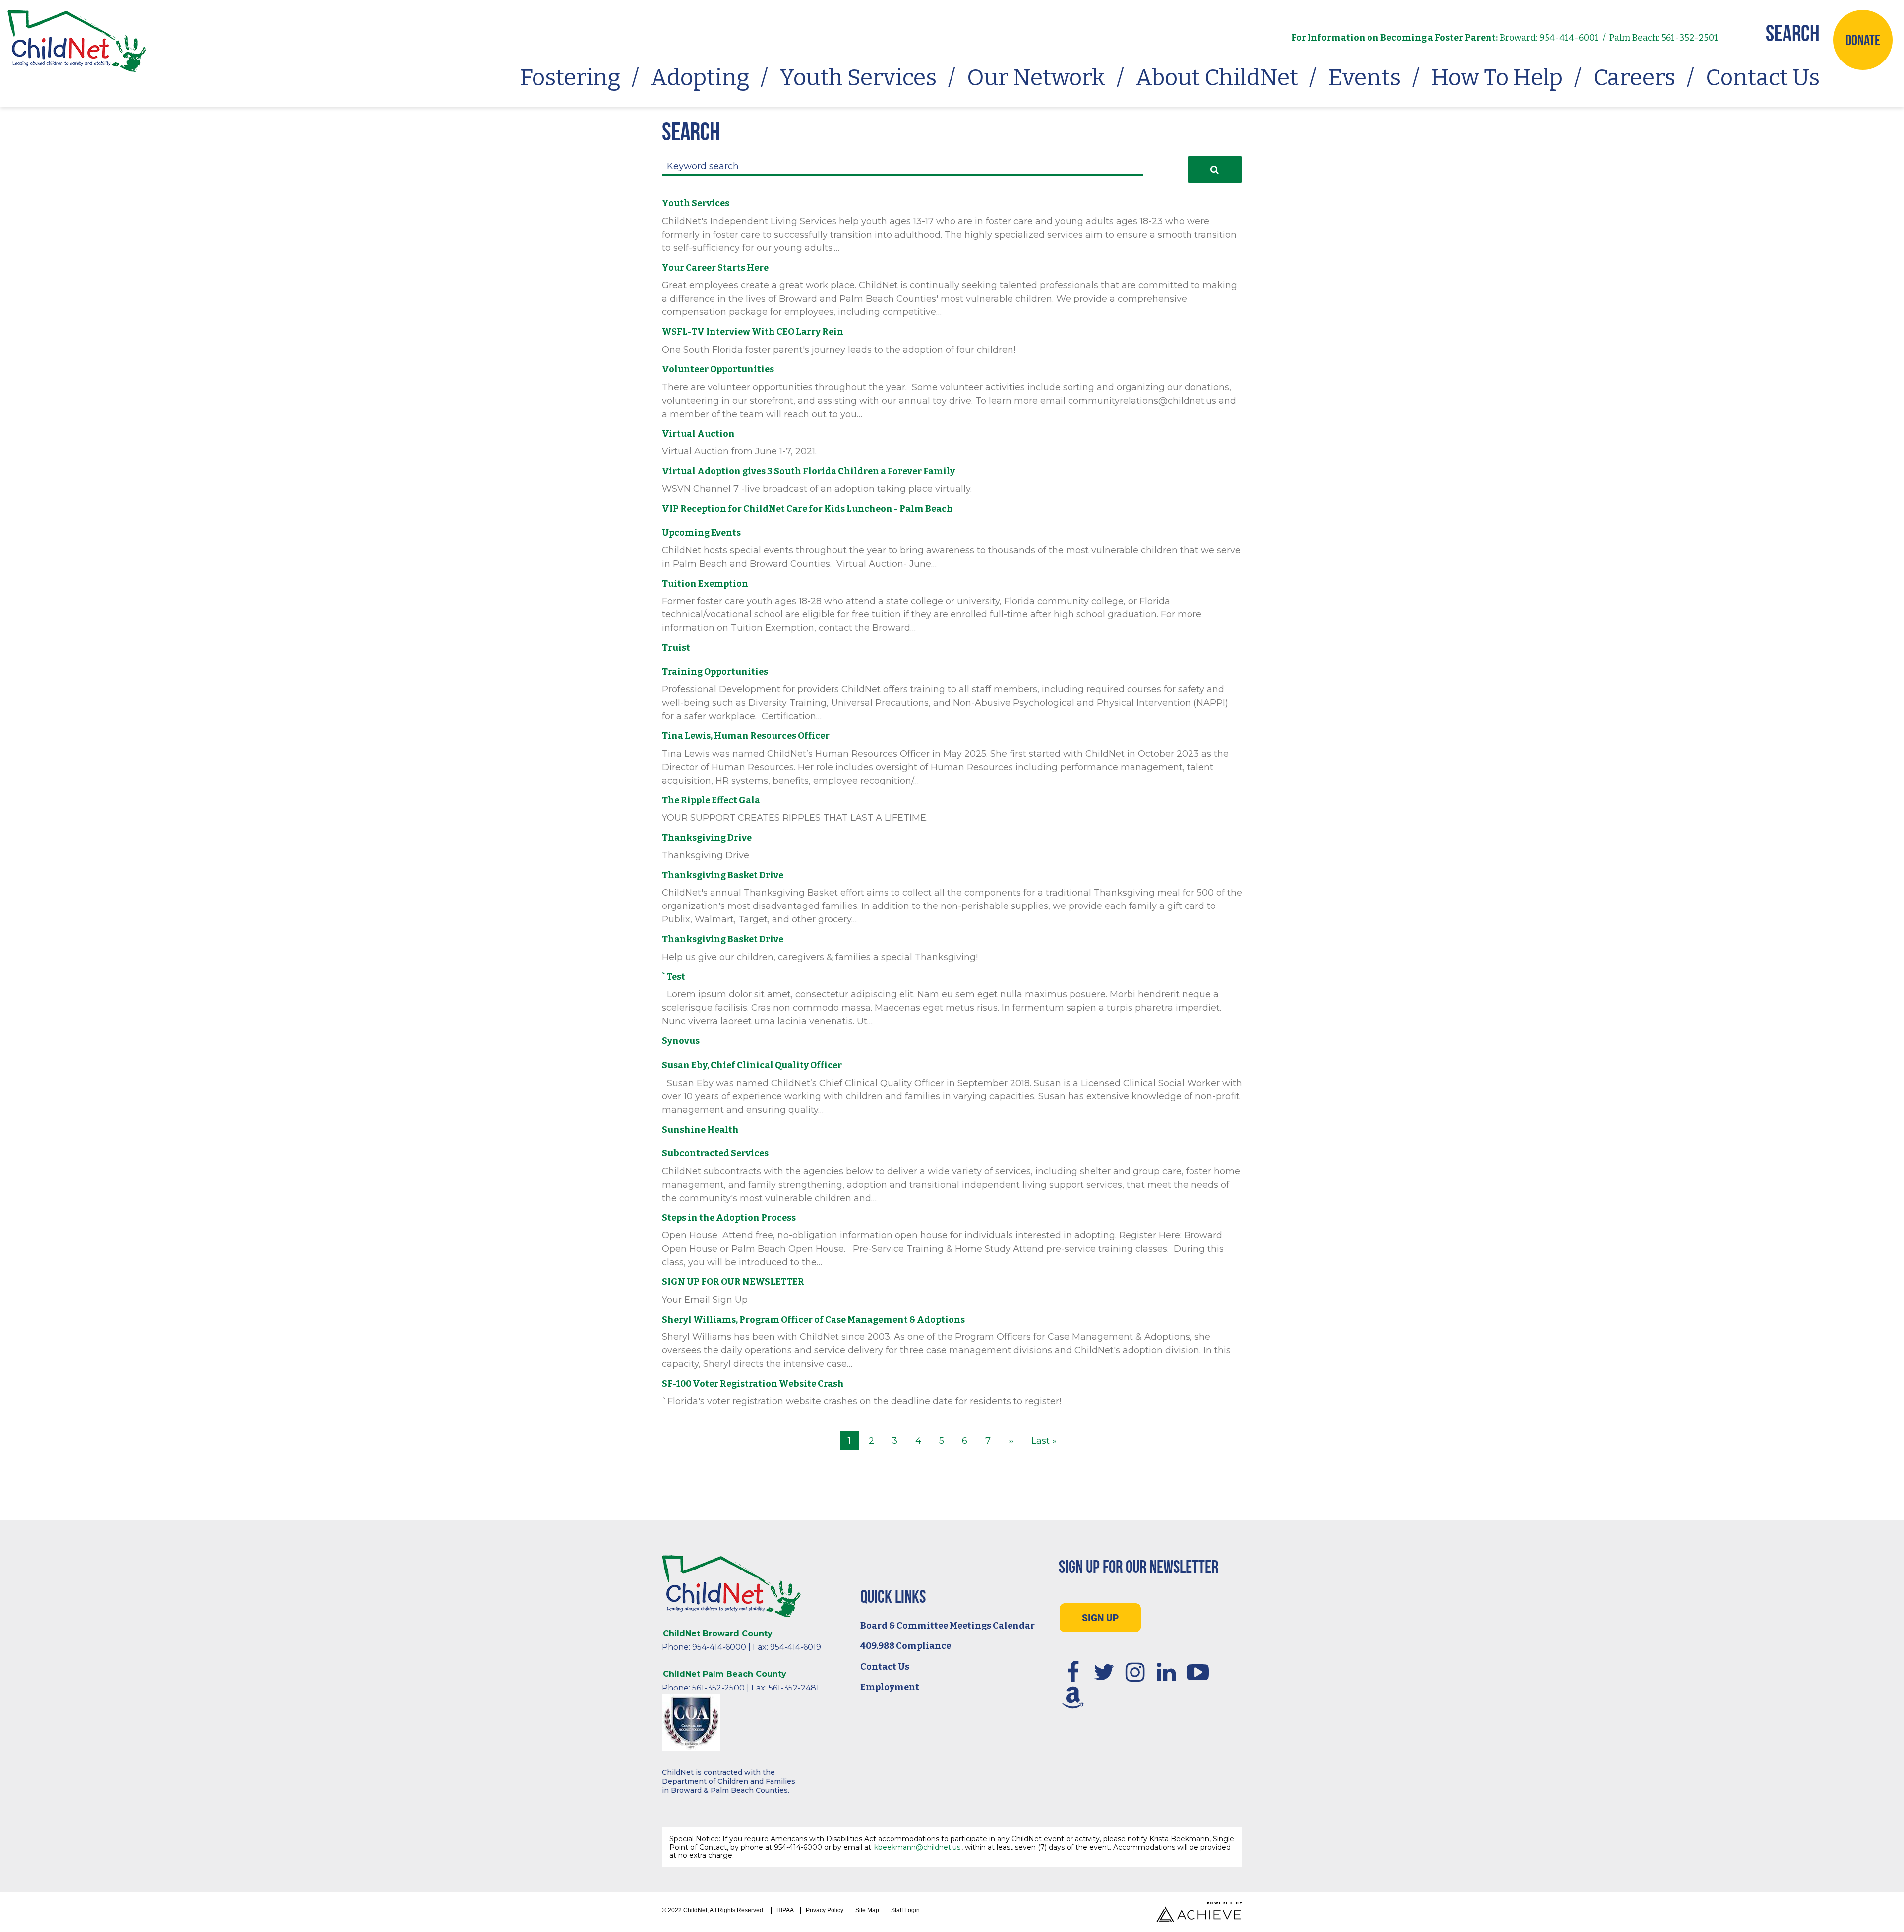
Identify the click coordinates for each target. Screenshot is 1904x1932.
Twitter (1104, 1672)
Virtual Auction (698, 434)
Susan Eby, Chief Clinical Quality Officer (752, 1065)
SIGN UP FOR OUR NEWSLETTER (733, 1282)
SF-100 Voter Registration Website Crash (753, 1384)
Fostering (570, 78)
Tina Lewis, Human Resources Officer (746, 736)
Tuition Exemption (705, 584)
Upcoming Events (701, 533)
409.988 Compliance (906, 1646)
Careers (1634, 78)
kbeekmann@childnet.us (917, 1847)
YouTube (1198, 1672)
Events (1365, 78)
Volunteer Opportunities (718, 369)
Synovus (681, 1041)
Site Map (867, 1910)
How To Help (1497, 78)
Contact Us (1763, 78)
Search (1793, 33)
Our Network (1036, 78)
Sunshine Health (700, 1130)
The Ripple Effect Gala (711, 800)
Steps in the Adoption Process (729, 1218)
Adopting (700, 78)
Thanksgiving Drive (707, 838)
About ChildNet (1217, 78)
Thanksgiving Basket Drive (723, 875)
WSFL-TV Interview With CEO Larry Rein (753, 332)
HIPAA (785, 1910)
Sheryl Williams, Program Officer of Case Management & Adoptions (813, 1320)
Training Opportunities (715, 672)
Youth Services (858, 78)
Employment (890, 1687)
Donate (1863, 40)
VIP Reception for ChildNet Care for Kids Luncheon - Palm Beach (807, 509)
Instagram (1135, 1672)
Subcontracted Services (715, 1153)
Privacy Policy (825, 1910)
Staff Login (905, 1910)
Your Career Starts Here (715, 268)
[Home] (77, 41)
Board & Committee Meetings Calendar (948, 1626)
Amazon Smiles (1073, 1697)
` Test (674, 977)
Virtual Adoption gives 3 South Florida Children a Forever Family (808, 471)
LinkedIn (1167, 1672)
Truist (676, 648)
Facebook (1073, 1672)
